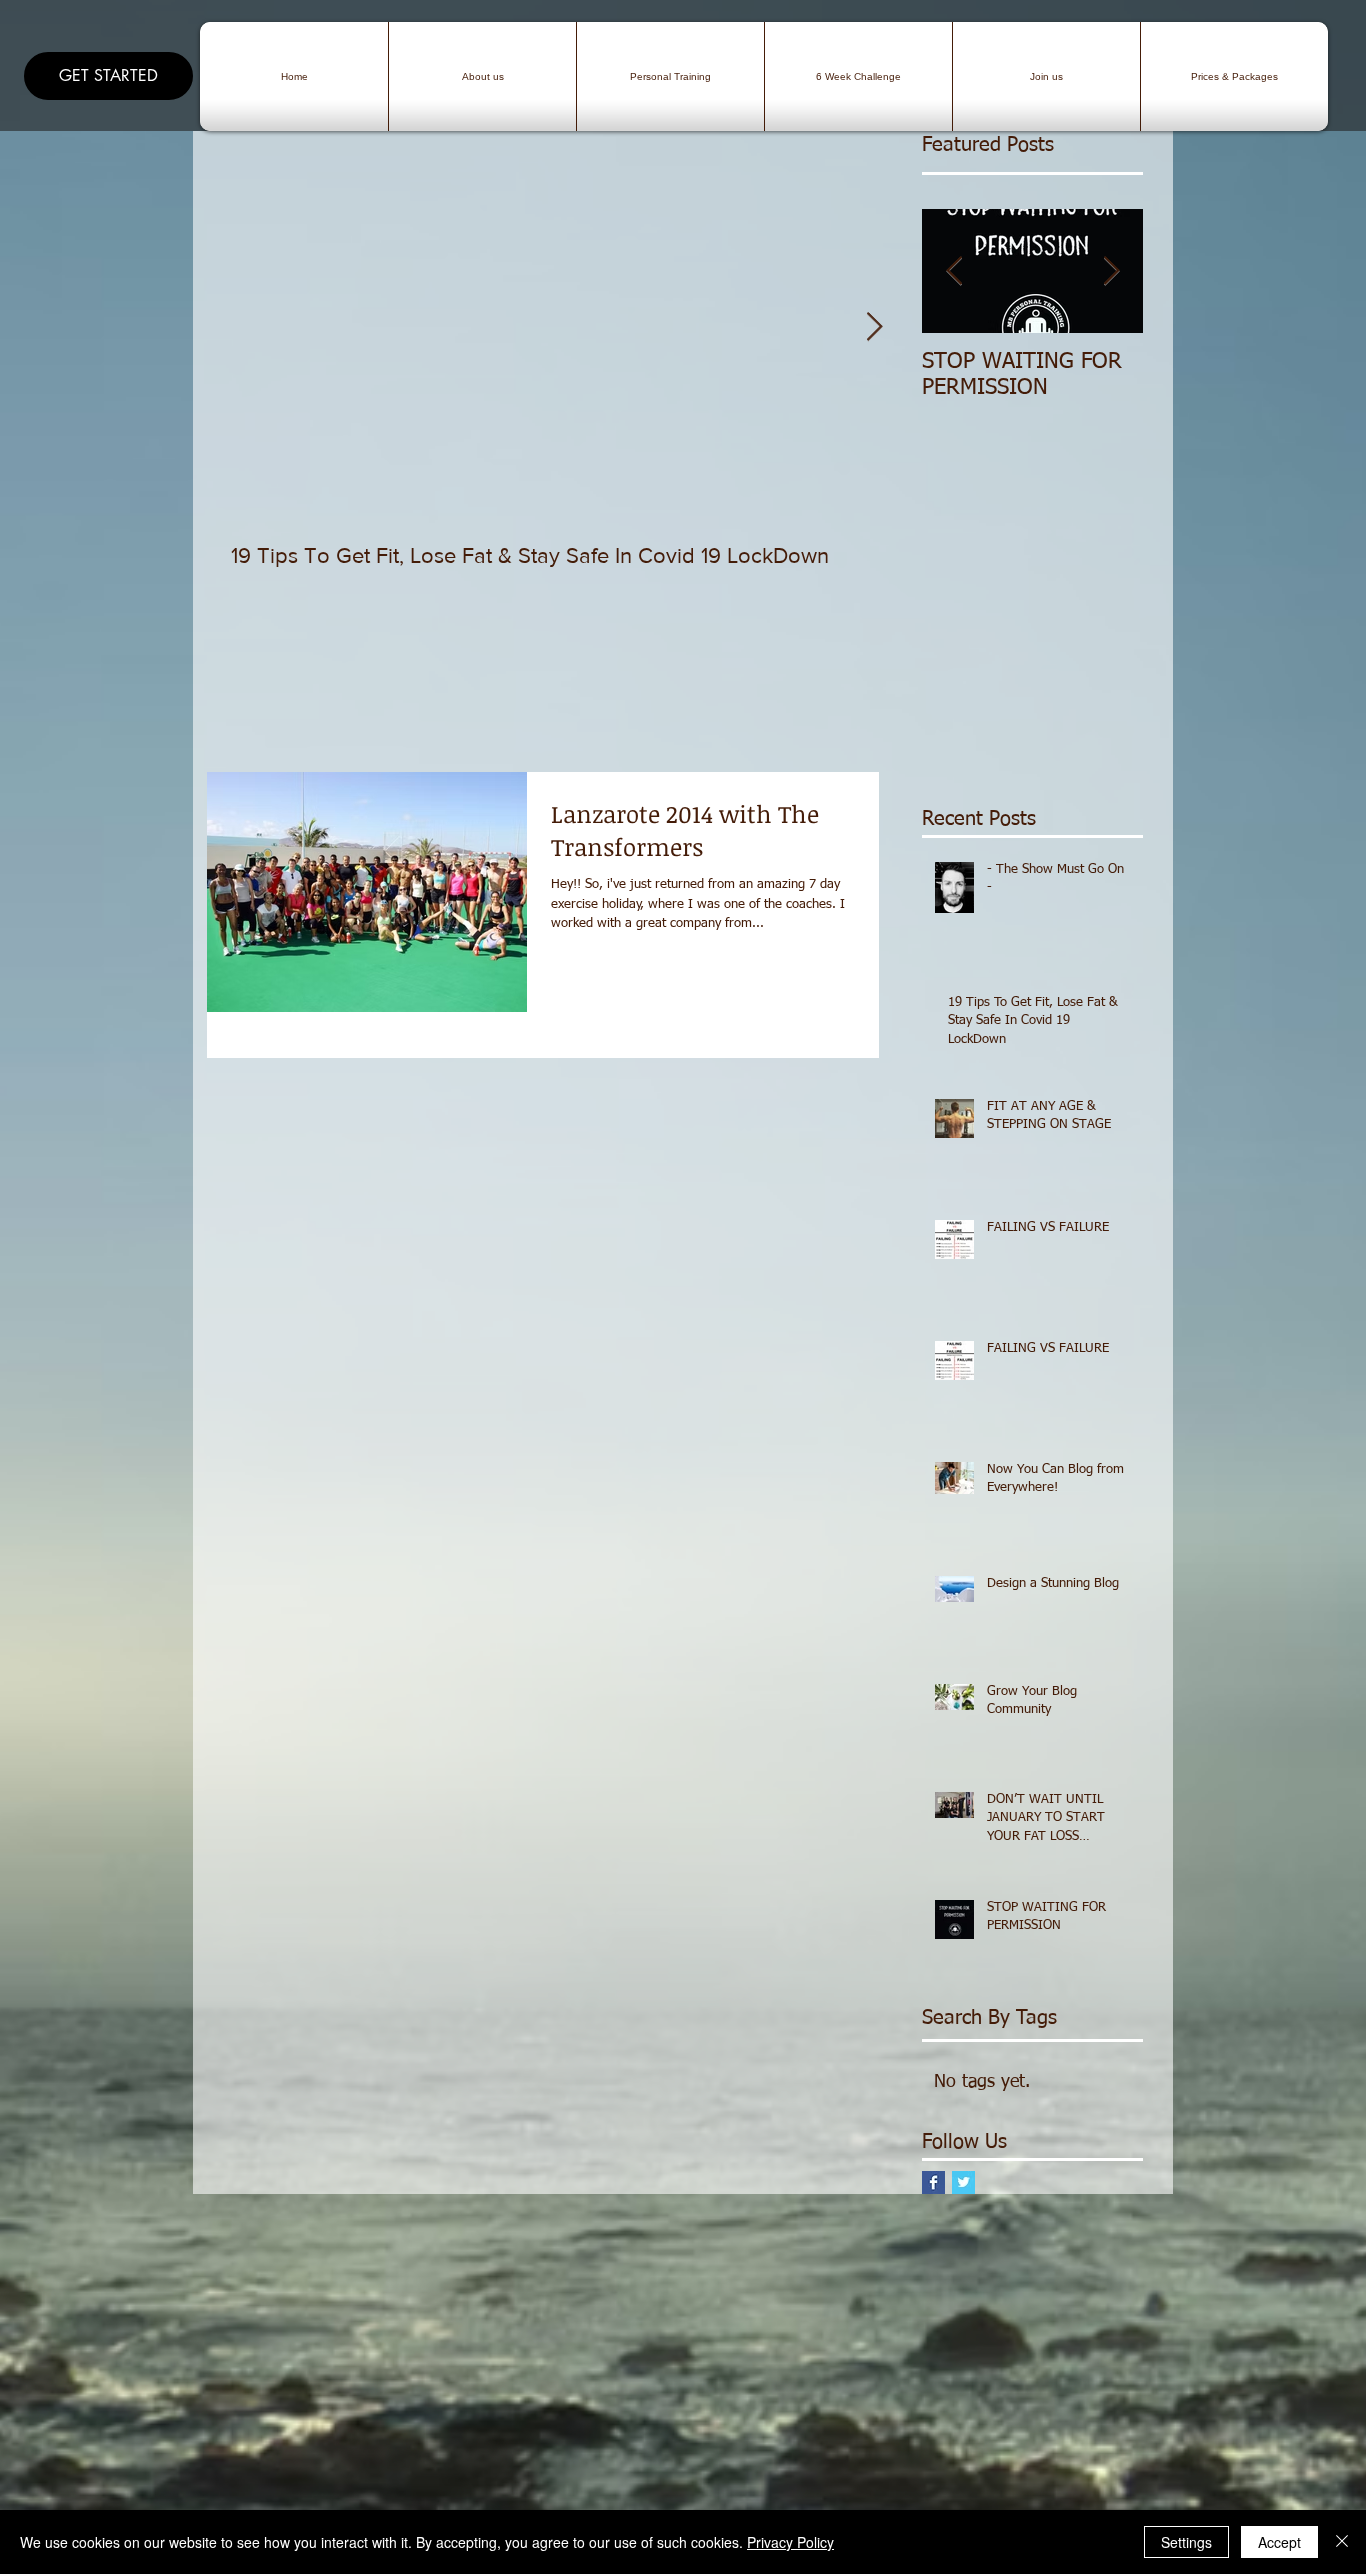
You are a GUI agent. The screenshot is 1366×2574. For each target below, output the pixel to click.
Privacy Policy (790, 2542)
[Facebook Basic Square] (933, 2182)
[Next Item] (874, 327)
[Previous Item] (954, 271)
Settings (1186, 2542)
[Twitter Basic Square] (963, 2182)
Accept (1279, 2542)
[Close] (1342, 2542)
